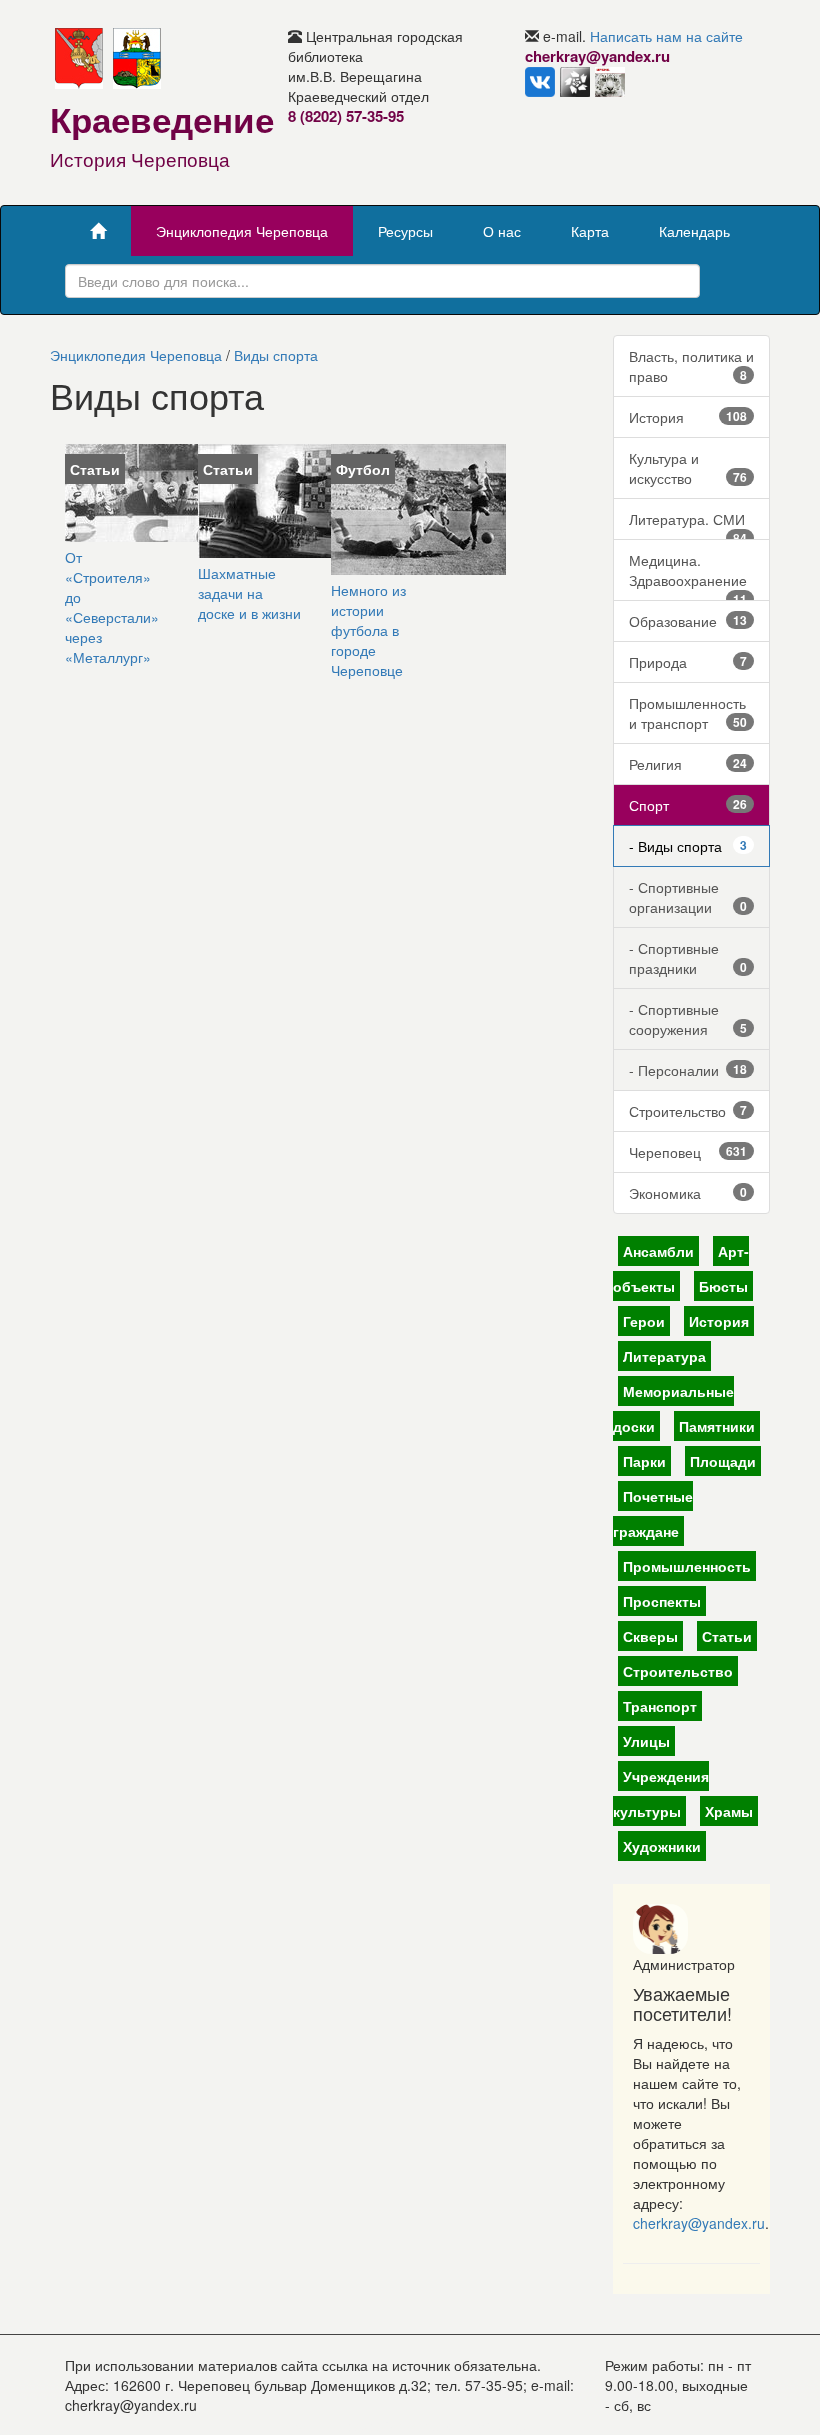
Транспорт (660, 1706)
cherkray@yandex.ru (699, 2223)
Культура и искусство (688, 468)
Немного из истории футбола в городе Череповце (368, 630)
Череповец (688, 1152)
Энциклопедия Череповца (242, 231)
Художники (662, 1846)
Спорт (688, 805)
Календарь (694, 231)
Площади (723, 1461)
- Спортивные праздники (688, 958)
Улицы (646, 1741)
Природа (688, 662)
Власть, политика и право (691, 366)
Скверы (650, 1636)
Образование (688, 621)
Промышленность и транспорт (688, 713)
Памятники (717, 1426)
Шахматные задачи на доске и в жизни (249, 593)
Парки (644, 1461)
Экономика (688, 1193)
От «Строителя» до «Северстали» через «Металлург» (112, 607)
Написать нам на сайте (666, 36)
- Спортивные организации (688, 897)
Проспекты (662, 1601)
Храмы (729, 1811)
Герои (644, 1321)
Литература (664, 1356)
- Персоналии (688, 1070)
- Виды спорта (688, 846)
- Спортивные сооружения (688, 1019)
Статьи (727, 1636)
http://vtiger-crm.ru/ (484, 2425)
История (688, 417)
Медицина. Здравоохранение (688, 575)
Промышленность (687, 1566)
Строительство (688, 1111)
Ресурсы (405, 231)
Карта (590, 231)
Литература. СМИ (688, 524)
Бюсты (723, 1286)
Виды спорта (276, 355)
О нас (502, 231)
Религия (688, 764)
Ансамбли (658, 1251)
